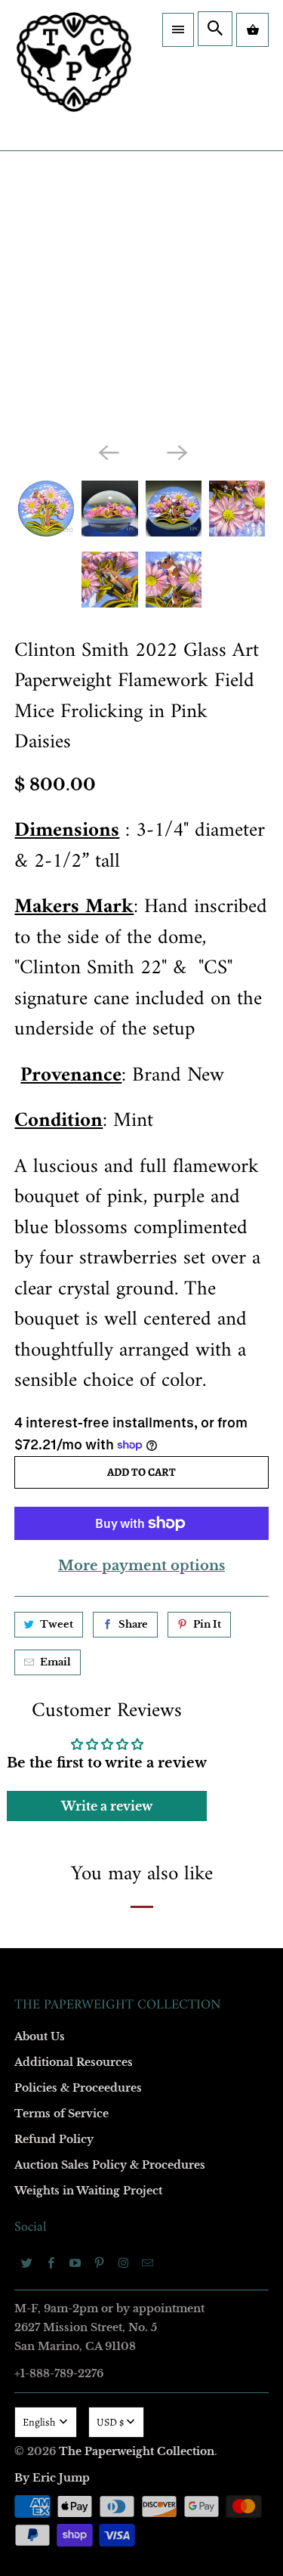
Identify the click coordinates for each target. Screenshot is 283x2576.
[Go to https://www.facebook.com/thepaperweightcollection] (51, 2262)
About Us (40, 2036)
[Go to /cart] (252, 30)
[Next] (176, 452)
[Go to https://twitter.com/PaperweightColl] (26, 2262)
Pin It (207, 1624)
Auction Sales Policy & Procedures (110, 2165)
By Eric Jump (52, 2478)
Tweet (57, 1624)
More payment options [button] (141, 1566)
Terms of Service (62, 2114)
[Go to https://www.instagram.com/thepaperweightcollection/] (123, 2262)
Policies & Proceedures (78, 2088)
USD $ (110, 2422)
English (40, 2422)
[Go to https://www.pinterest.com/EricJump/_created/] (99, 2262)
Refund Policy (54, 2139)
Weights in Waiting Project (88, 2191)
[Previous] (107, 452)
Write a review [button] (107, 1806)
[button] (178, 30)
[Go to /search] (215, 29)
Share (133, 1624)
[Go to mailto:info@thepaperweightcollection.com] (147, 2262)
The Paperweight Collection (137, 2451)
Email (55, 1662)
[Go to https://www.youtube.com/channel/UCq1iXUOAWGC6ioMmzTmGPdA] (75, 2262)
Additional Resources (74, 2062)
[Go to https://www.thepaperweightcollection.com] (74, 75)
